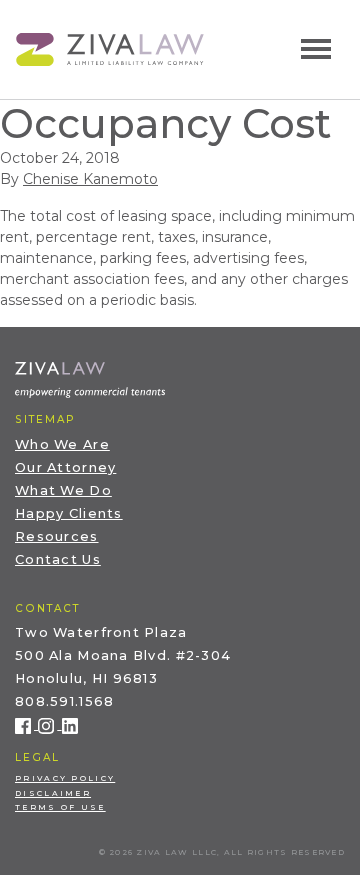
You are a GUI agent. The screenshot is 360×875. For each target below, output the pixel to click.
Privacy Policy (65, 778)
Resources (57, 536)
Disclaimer (53, 793)
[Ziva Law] (110, 48)
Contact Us (58, 559)
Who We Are (62, 444)
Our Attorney (65, 467)
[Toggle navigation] (316, 49)
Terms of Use (60, 807)
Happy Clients (69, 513)
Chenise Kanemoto (90, 179)
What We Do (63, 490)
